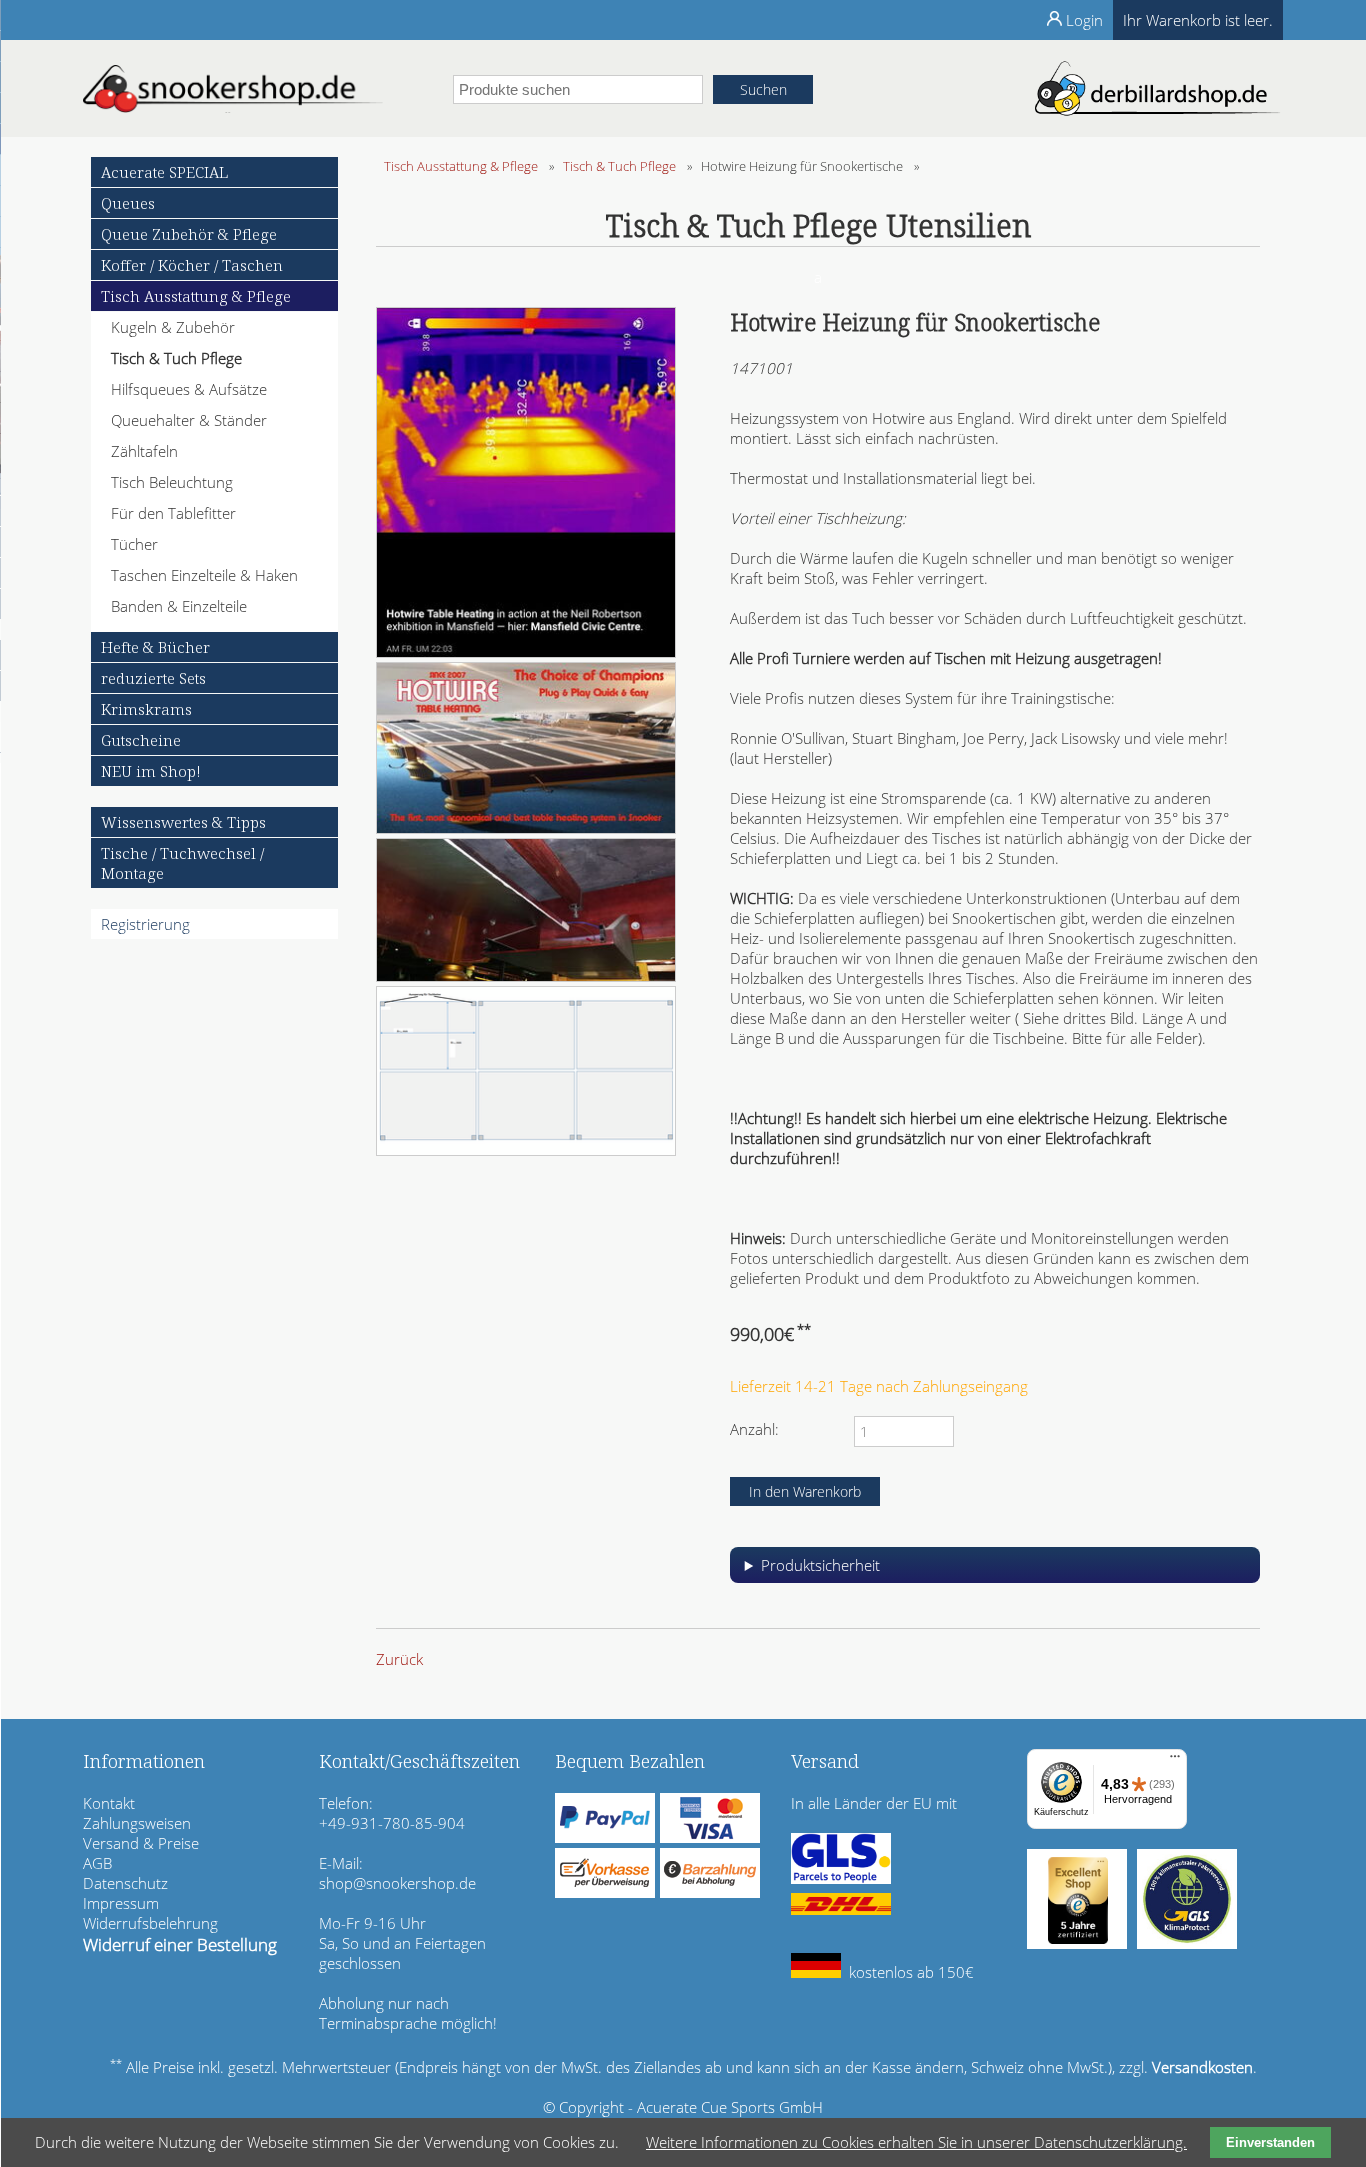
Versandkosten (1202, 2067)
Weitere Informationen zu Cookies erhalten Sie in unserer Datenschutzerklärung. (916, 2142)
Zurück (399, 1659)
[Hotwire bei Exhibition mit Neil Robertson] (526, 652)
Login (1084, 20)
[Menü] (1175, 1761)
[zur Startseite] (233, 107)
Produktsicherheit (820, 1565)
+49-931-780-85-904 (392, 1823)
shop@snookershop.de (397, 1883)
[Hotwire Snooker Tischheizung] (526, 828)
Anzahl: (754, 1429)
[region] (995, 1572)
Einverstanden (1270, 2142)
